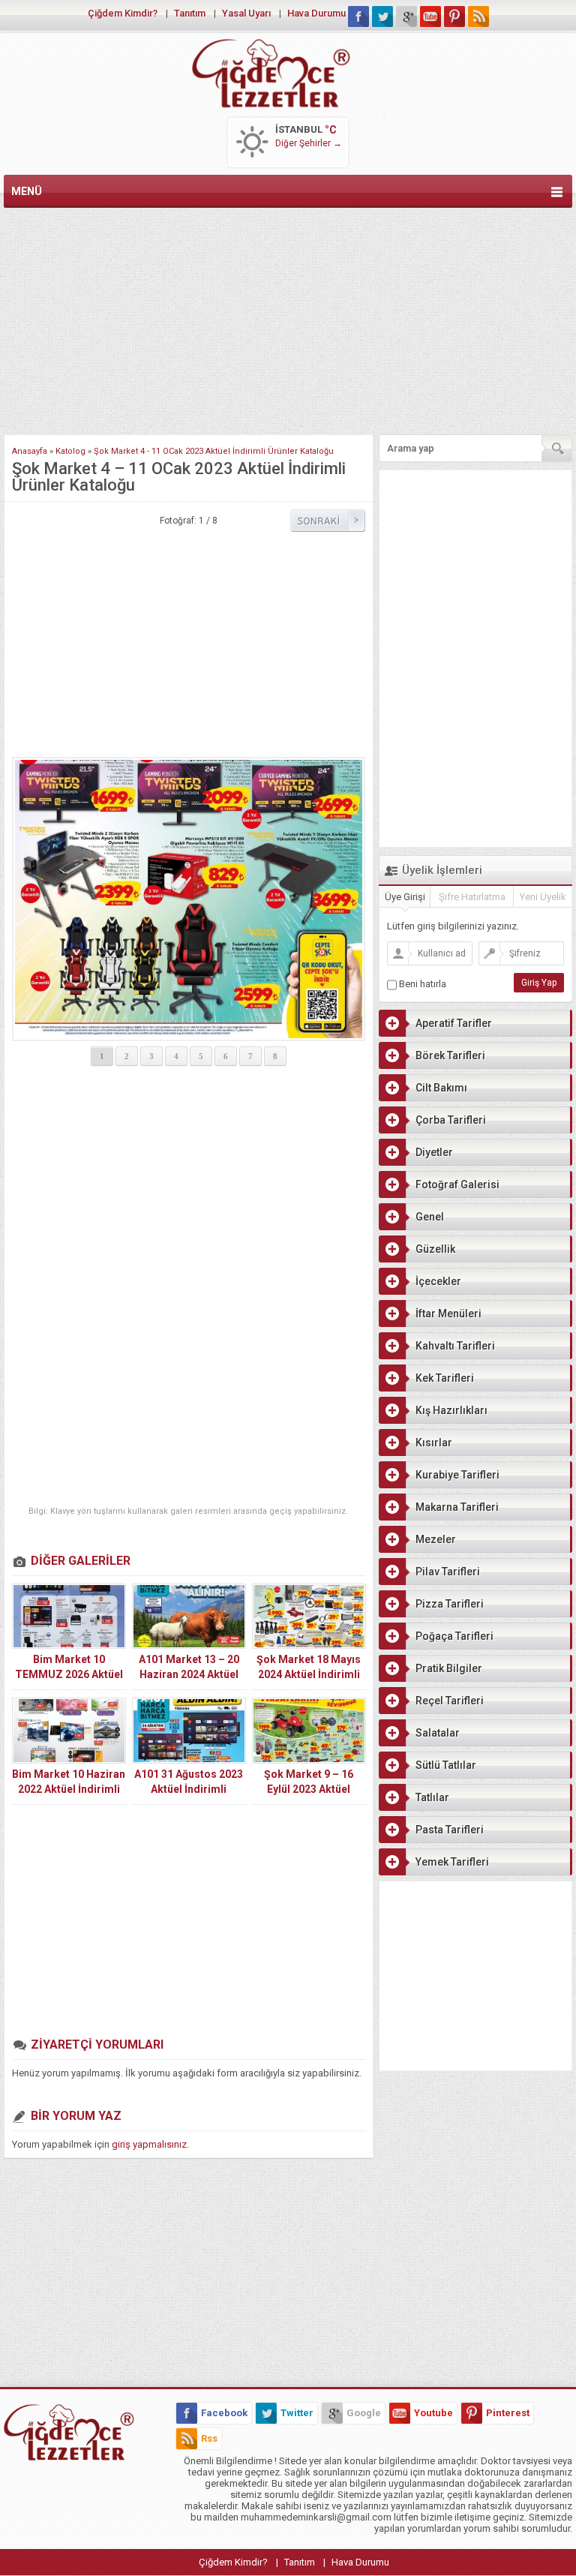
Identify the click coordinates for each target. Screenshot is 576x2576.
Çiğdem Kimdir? (123, 13)
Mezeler (436, 1539)
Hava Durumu (316, 13)
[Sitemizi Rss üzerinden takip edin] (478, 17)
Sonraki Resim (328, 521)
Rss (209, 2438)
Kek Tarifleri (445, 1378)
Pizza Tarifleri (450, 1604)
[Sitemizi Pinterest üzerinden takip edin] (454, 17)
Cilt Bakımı (441, 1088)
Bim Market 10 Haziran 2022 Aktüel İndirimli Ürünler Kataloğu (69, 1789)
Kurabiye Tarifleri (457, 1475)
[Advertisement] (288, 318)
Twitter (297, 2413)
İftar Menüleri (448, 1314)
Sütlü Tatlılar (446, 1765)
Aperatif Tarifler (454, 1023)
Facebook (224, 2413)
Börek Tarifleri (450, 1055)
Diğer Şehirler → (309, 143)
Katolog (70, 451)
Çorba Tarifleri (451, 1120)
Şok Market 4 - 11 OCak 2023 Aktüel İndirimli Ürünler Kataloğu (214, 451)
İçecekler (438, 1281)
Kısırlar (434, 1443)
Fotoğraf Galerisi (457, 1184)
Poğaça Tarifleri (454, 1636)
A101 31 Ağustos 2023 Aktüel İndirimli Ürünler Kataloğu (189, 1789)
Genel (430, 1217)
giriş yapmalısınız (149, 2144)
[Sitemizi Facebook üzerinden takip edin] (358, 17)
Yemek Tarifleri (452, 1862)
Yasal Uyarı (246, 13)
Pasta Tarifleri (450, 1830)
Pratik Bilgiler (449, 1668)
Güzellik (435, 1249)
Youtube (433, 2413)
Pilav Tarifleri (448, 1572)
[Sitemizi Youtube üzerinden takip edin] (430, 17)
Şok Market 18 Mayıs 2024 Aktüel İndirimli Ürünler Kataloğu (309, 1674)
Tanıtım (190, 13)
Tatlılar (432, 1797)
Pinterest (508, 2413)
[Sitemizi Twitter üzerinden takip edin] (382, 17)
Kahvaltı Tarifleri (455, 1346)
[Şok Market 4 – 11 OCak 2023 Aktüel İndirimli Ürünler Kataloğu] (189, 899)
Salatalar (438, 1733)
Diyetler (434, 1152)
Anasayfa (30, 451)
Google (364, 2413)
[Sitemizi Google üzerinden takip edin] (406, 17)
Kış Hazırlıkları (451, 1410)
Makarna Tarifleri (457, 1507)
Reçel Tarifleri (450, 1701)
